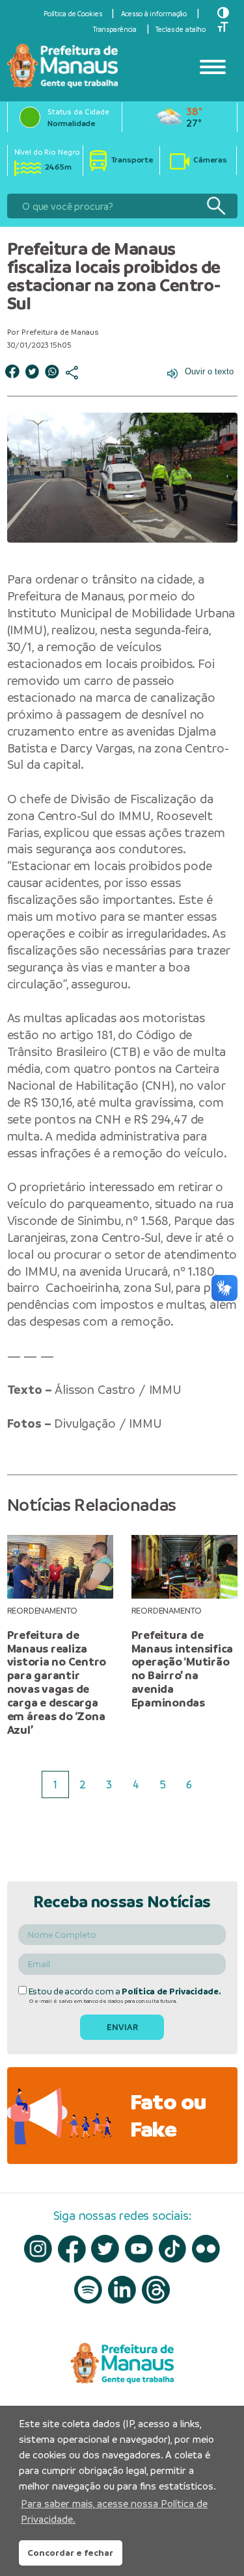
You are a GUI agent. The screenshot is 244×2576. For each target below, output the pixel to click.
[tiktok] (173, 2249)
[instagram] (38, 2249)
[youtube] (139, 2249)
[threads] (156, 2290)
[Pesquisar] (216, 206)
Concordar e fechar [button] (70, 2553)
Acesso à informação (154, 14)
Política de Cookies (73, 14)
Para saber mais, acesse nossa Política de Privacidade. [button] (114, 2511)
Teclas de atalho (181, 29)
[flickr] (206, 2249)
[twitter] (105, 2249)
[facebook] (72, 2249)
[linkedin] (122, 2290)
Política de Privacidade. (171, 1991)
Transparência (115, 29)
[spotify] (88, 2290)
